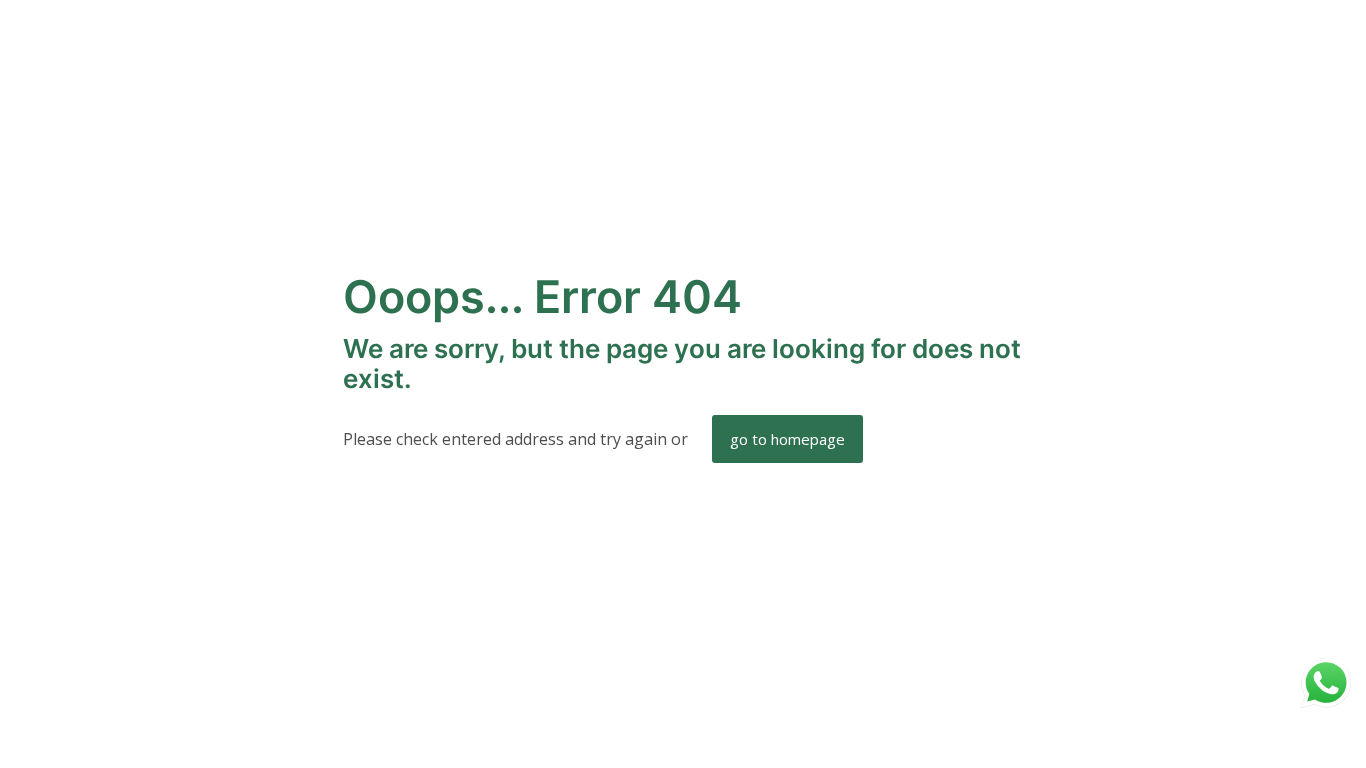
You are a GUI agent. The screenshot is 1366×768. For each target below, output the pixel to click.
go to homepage (787, 439)
